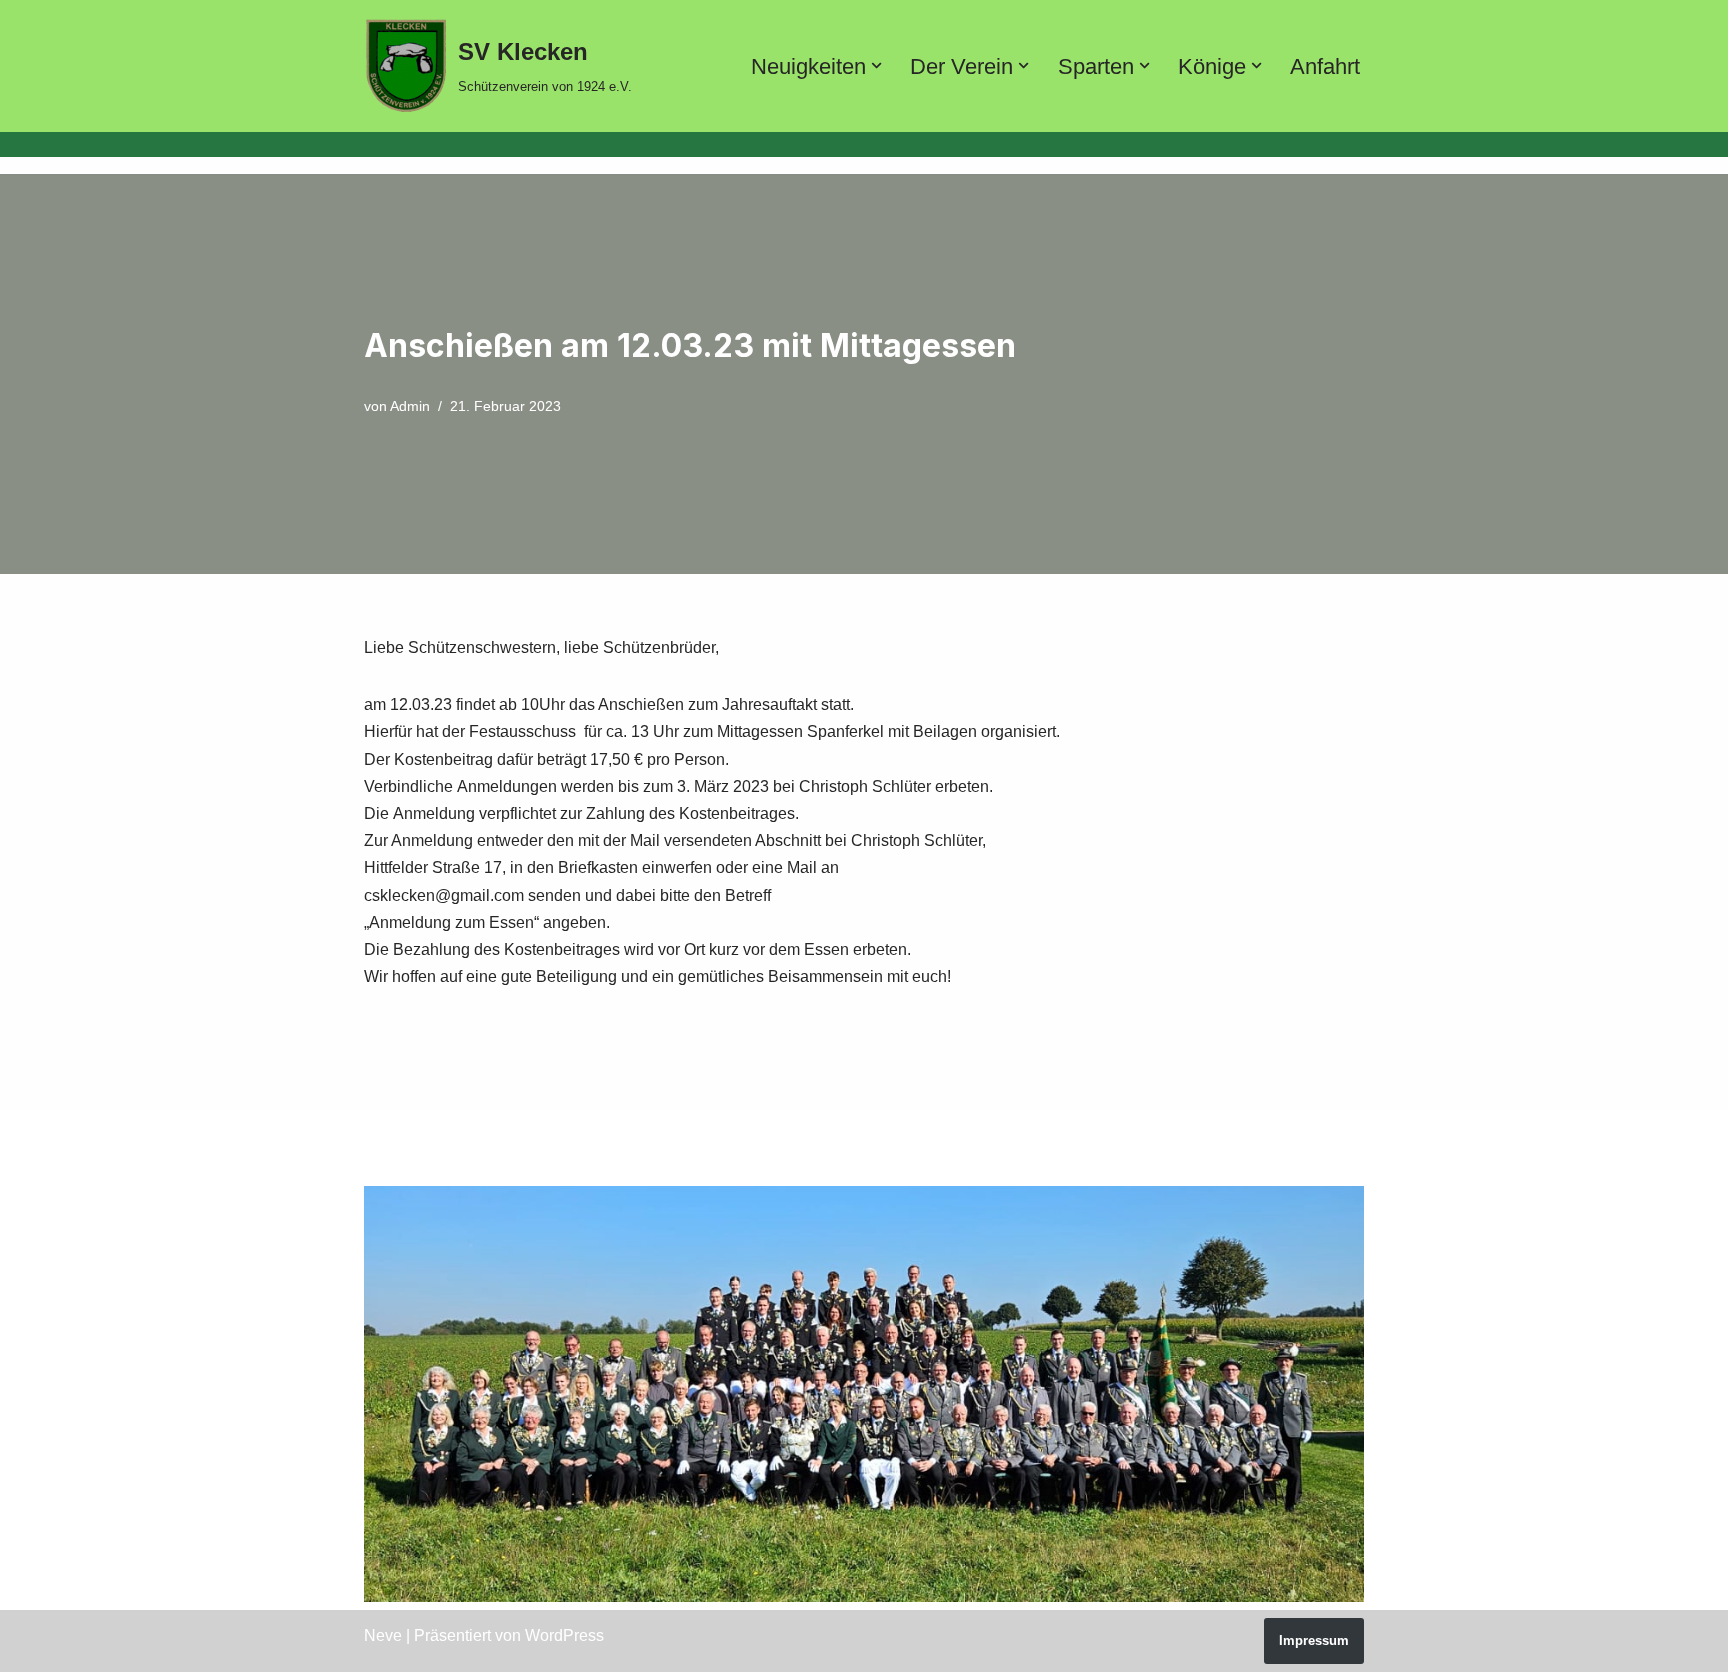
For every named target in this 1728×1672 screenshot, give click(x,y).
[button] (876, 65)
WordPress (564, 1635)
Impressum (1314, 1640)
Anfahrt (1325, 66)
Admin (410, 406)
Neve (383, 1635)
